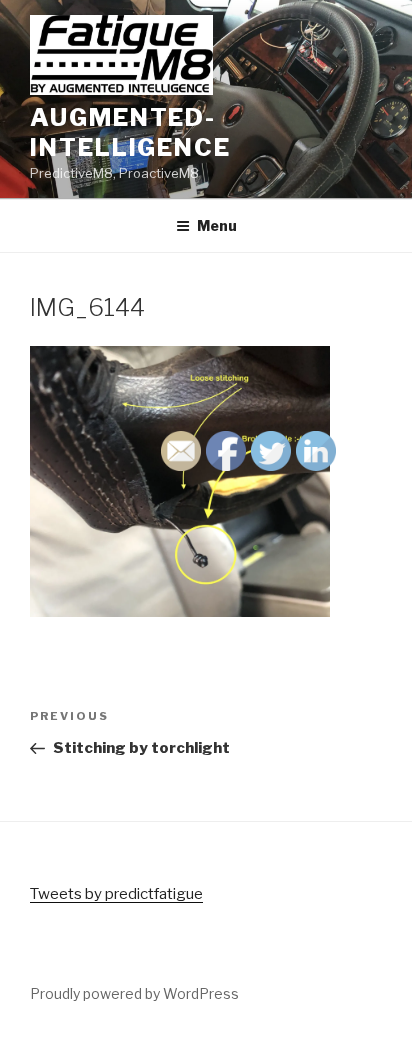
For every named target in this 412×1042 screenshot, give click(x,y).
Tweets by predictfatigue (116, 894)
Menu (217, 225)
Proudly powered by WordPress (134, 993)
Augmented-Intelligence (130, 132)
